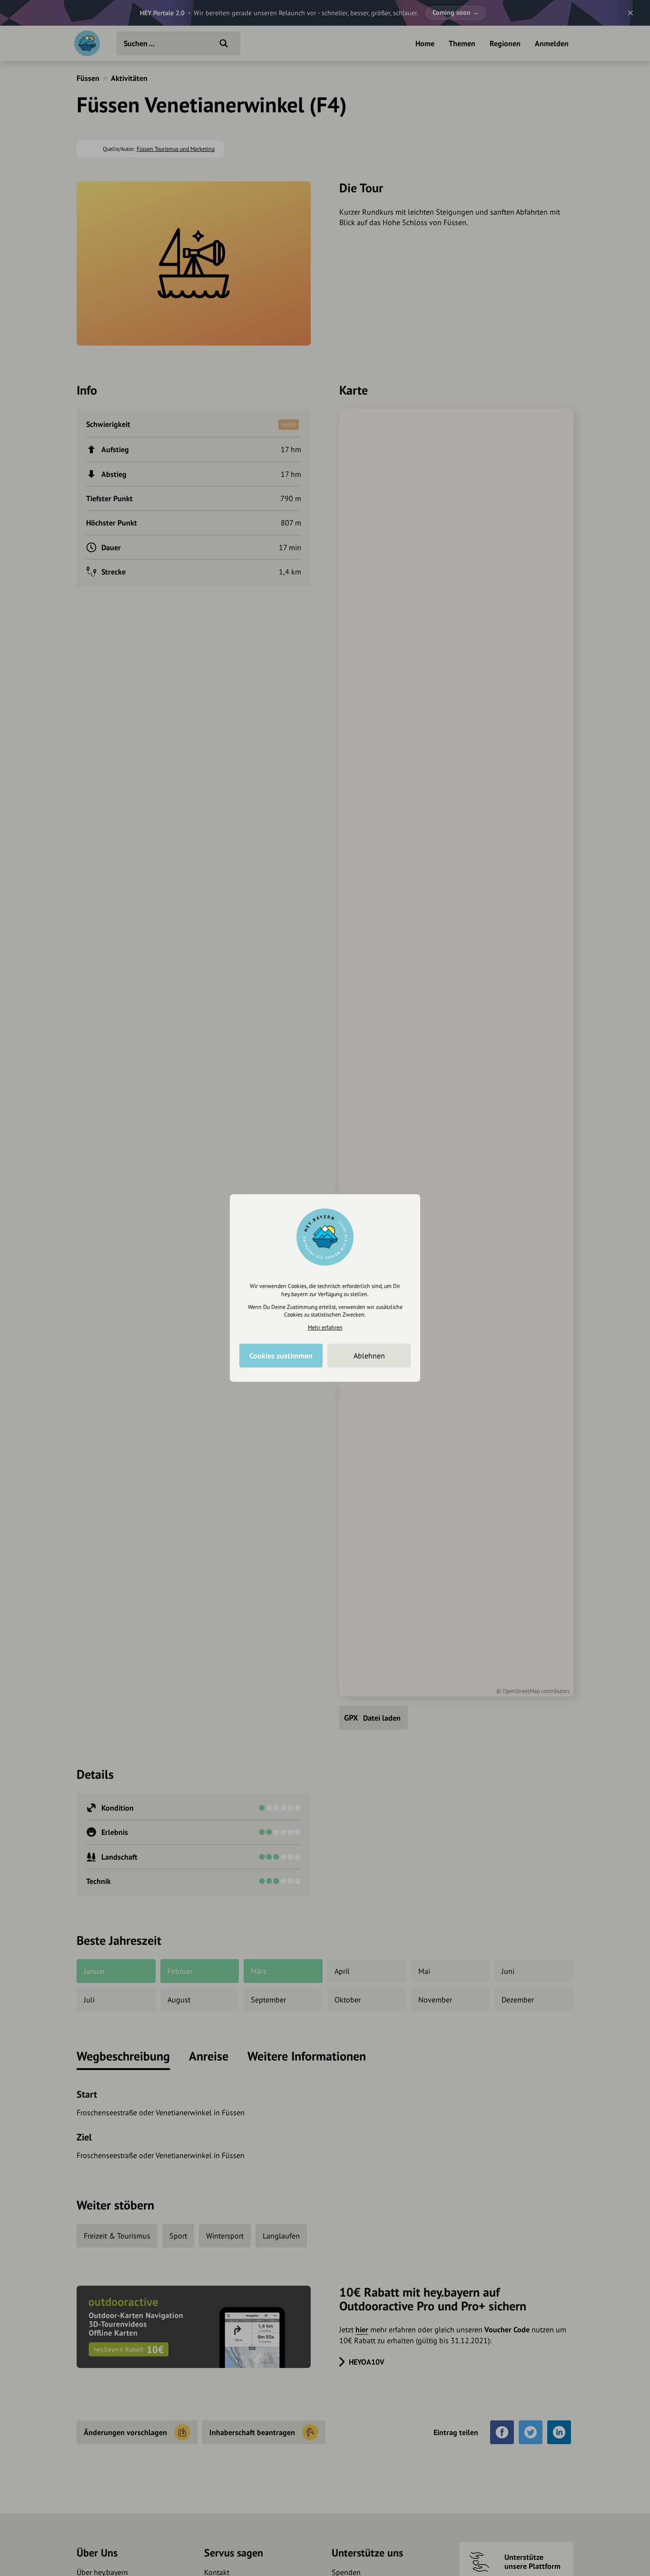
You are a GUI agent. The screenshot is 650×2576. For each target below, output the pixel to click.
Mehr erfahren (325, 1327)
